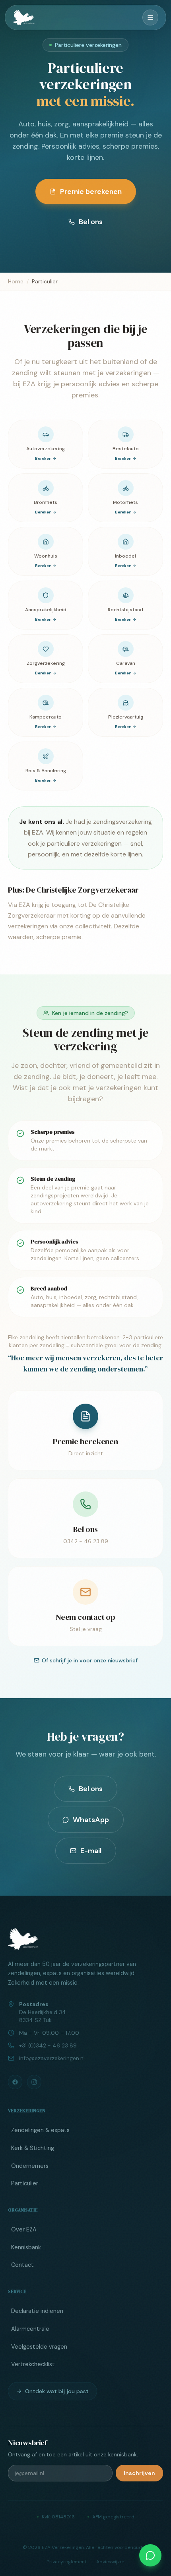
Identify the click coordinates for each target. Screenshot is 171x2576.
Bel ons (91, 222)
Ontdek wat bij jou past (57, 2391)
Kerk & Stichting (33, 2148)
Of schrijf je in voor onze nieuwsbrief (90, 1660)
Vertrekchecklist (33, 2364)
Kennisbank (26, 2247)
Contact (22, 2265)
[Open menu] (150, 17)
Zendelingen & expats (40, 2130)
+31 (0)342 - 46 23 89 (48, 2045)
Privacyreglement (67, 2562)
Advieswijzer (110, 2562)
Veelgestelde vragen (39, 2347)
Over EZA (24, 2229)
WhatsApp (91, 1820)
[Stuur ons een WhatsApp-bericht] (150, 2555)
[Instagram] (34, 2082)
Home (16, 281)
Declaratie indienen (37, 2311)
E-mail (91, 1851)
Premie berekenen (91, 192)
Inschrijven (139, 2473)
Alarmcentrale (30, 2329)
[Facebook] (15, 2082)
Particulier (25, 2183)
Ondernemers (30, 2166)
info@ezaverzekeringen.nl (52, 2058)
